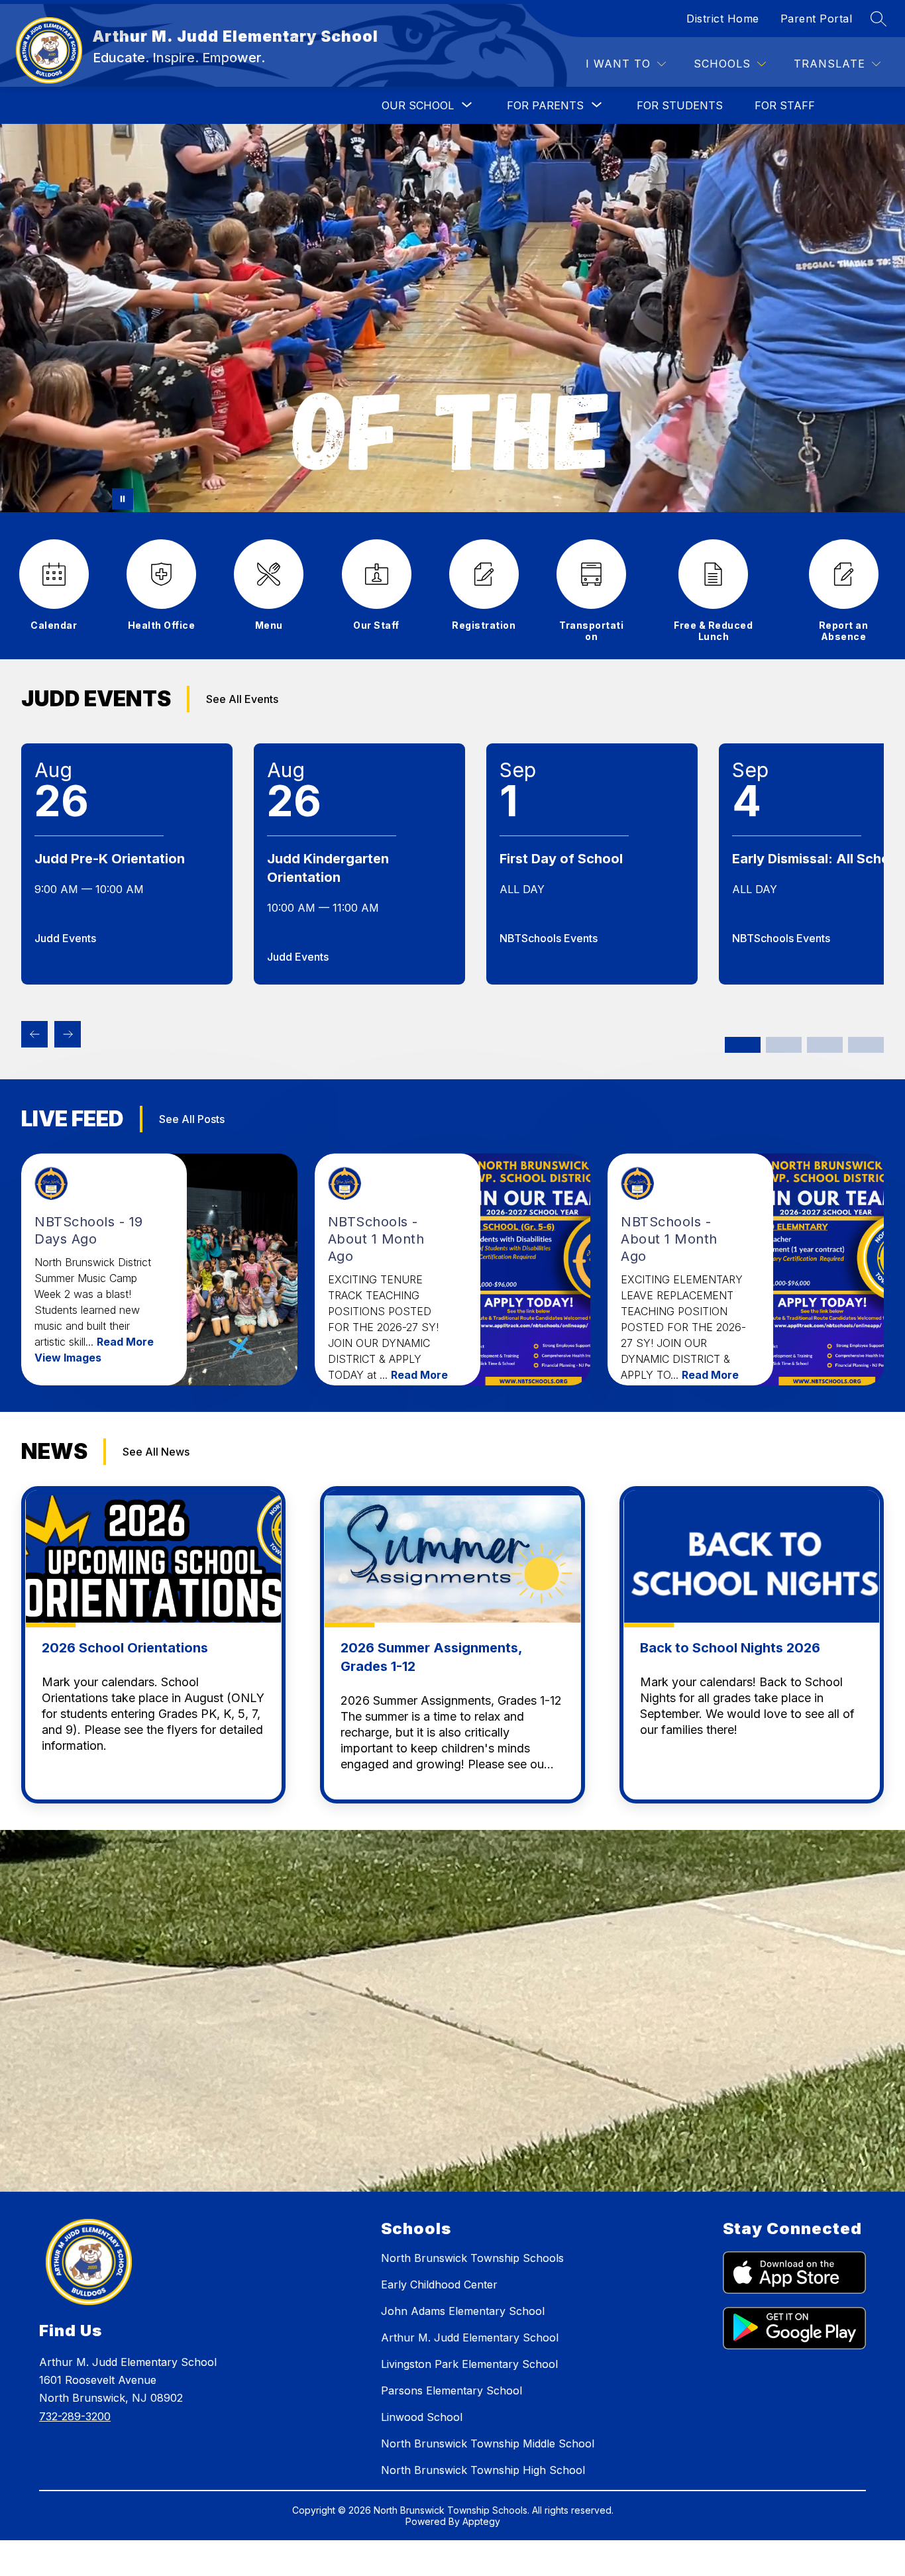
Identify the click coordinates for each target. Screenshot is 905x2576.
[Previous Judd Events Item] (34, 1034)
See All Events (242, 699)
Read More (125, 1342)
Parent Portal (817, 19)
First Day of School (561, 859)
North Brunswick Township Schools (472, 2258)
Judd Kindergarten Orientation (328, 868)
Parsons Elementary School (452, 2390)
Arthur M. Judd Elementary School (470, 2337)
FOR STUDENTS (680, 105)
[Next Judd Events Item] (68, 1034)
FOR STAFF (785, 105)
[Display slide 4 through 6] (784, 1045)
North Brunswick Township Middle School (488, 2443)
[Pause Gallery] (123, 499)
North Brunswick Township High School (483, 2470)
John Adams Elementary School (463, 2311)
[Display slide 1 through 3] (743, 1045)
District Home (723, 19)
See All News (156, 1452)
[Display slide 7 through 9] (825, 1045)
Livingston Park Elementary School (469, 2364)
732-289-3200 (75, 2416)
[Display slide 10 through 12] (866, 1045)
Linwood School (422, 2417)
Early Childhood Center (439, 2284)
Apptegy (481, 2521)
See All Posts (192, 1119)
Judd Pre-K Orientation (110, 859)
